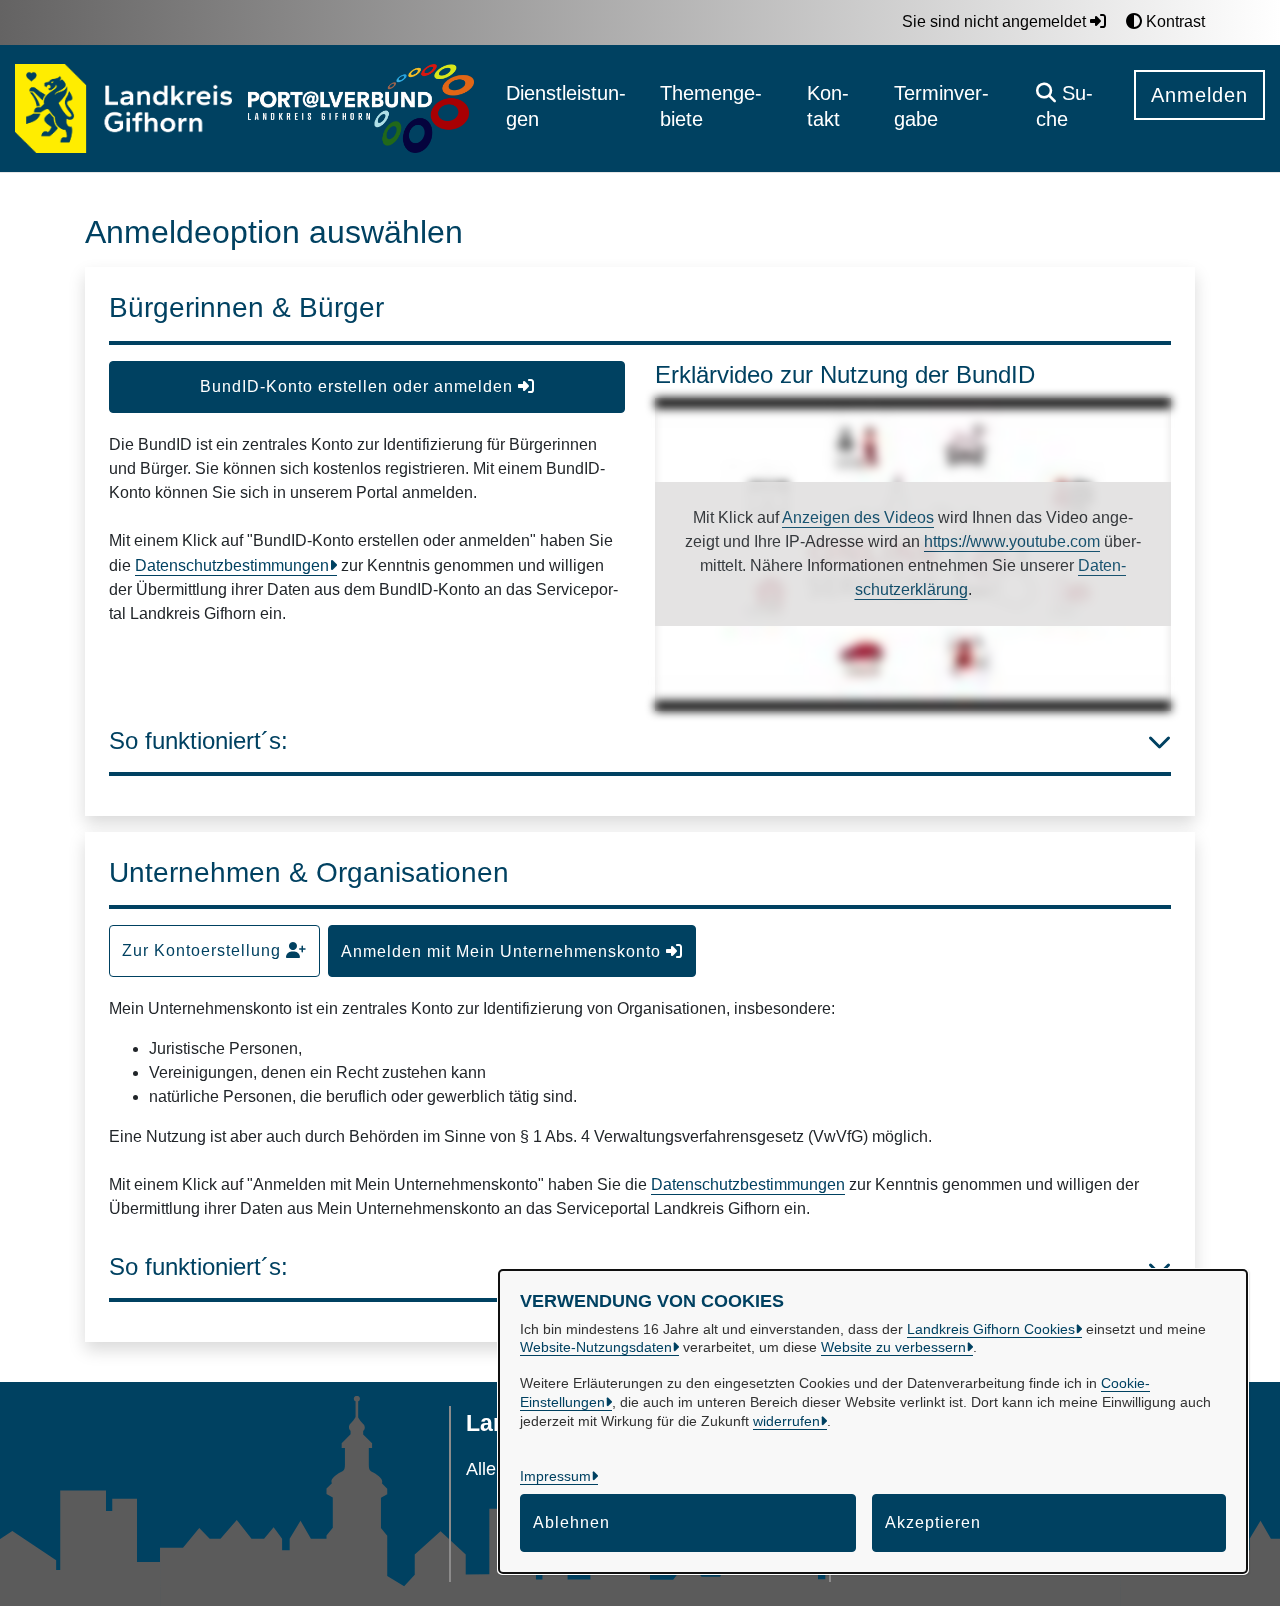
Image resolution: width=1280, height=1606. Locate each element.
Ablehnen (571, 1522)
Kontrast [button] (1173, 21)
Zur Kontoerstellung (204, 950)
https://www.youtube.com (1012, 541)
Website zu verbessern (893, 1347)
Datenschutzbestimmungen (232, 565)
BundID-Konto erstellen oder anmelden (359, 386)
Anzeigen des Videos (858, 517)
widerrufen (786, 1421)
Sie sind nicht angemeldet (996, 21)
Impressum (555, 1476)
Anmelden (1199, 95)
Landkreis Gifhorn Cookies (991, 1329)
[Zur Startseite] (123, 109)
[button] (1069, 108)
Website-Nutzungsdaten (596, 1347)
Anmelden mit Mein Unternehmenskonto (503, 951)
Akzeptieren (933, 1522)
